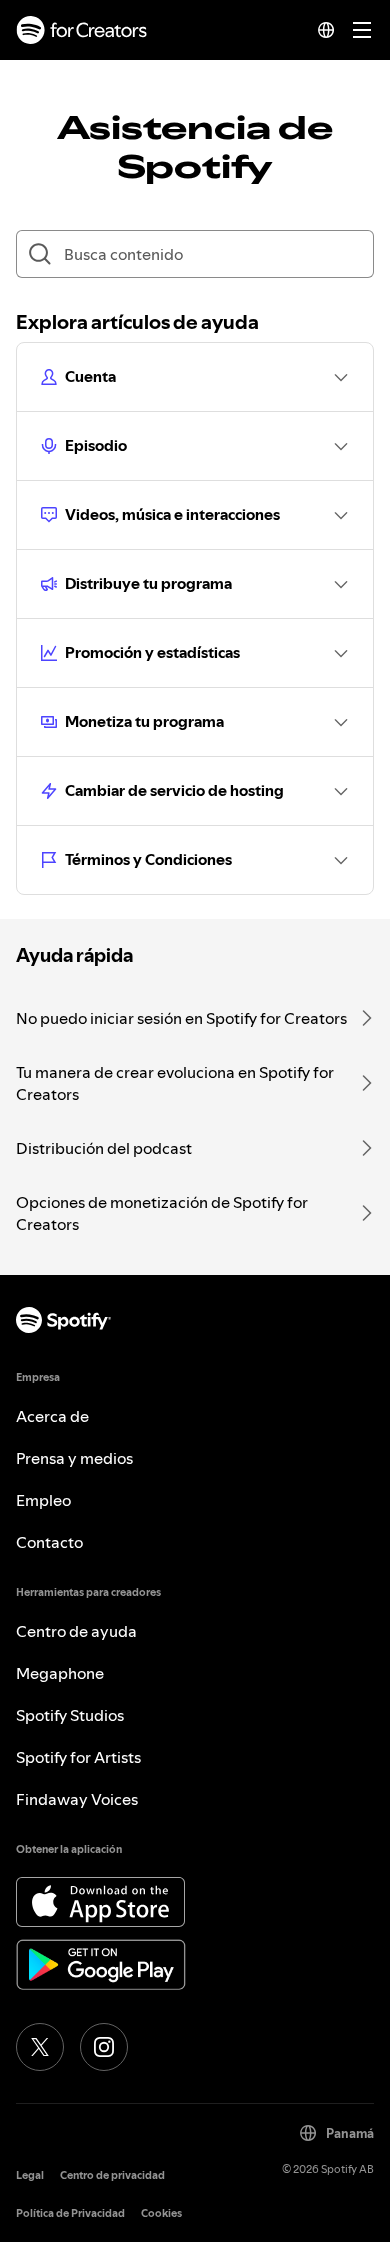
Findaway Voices (77, 1799)
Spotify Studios (70, 1715)
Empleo (43, 1500)
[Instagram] (104, 2047)
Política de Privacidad (70, 2213)
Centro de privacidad (112, 2175)
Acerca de (52, 1416)
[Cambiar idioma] (326, 30)
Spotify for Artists (78, 1757)
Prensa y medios (74, 1458)
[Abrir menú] (362, 30)
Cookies (161, 2213)
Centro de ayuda (76, 1631)
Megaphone (60, 1673)
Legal (30, 2175)
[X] (40, 2047)
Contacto (49, 1542)
